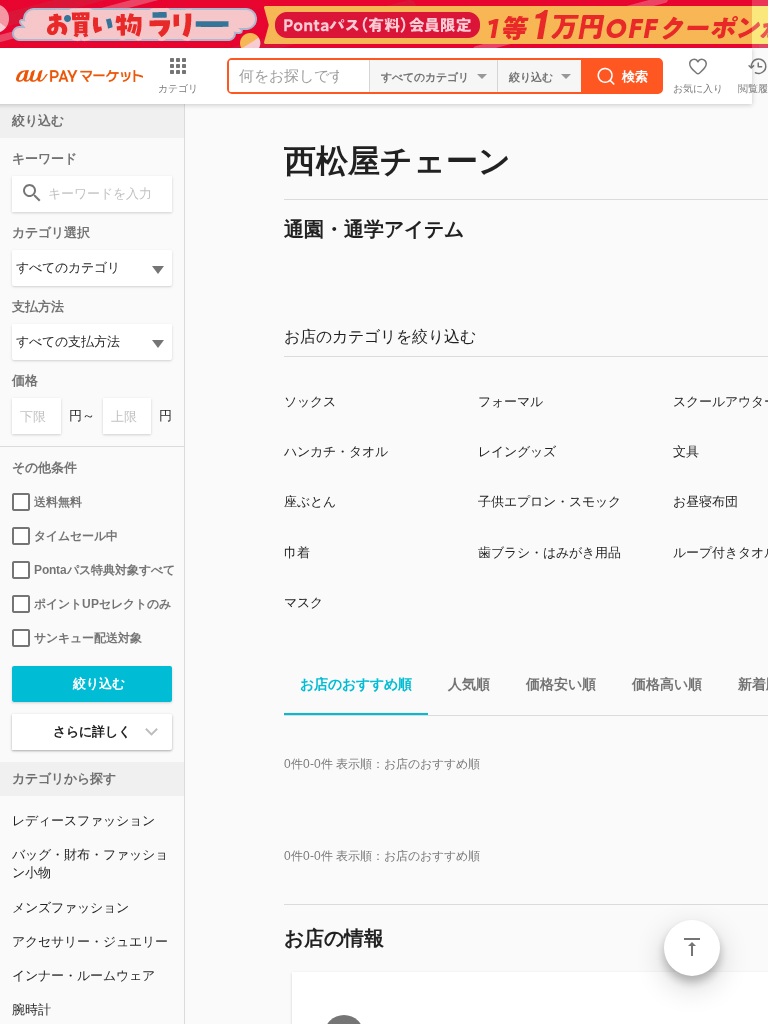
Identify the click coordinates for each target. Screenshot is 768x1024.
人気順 (469, 684)
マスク (303, 602)
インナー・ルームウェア (83, 975)
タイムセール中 (76, 536)
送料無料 (58, 502)
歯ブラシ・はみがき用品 (549, 552)
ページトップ (692, 948)
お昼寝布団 (705, 501)
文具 (686, 451)
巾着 (297, 552)
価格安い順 (561, 684)
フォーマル (510, 401)
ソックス (310, 401)
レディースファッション (83, 820)
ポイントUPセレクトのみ (102, 604)
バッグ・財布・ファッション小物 (90, 863)
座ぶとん (310, 501)
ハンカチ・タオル (336, 451)
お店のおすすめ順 (356, 684)
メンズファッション (70, 907)
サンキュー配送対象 (88, 638)
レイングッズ (517, 451)
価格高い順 (667, 684)
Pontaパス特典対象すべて (103, 570)
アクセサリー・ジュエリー (90, 941)
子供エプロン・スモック (549, 501)
